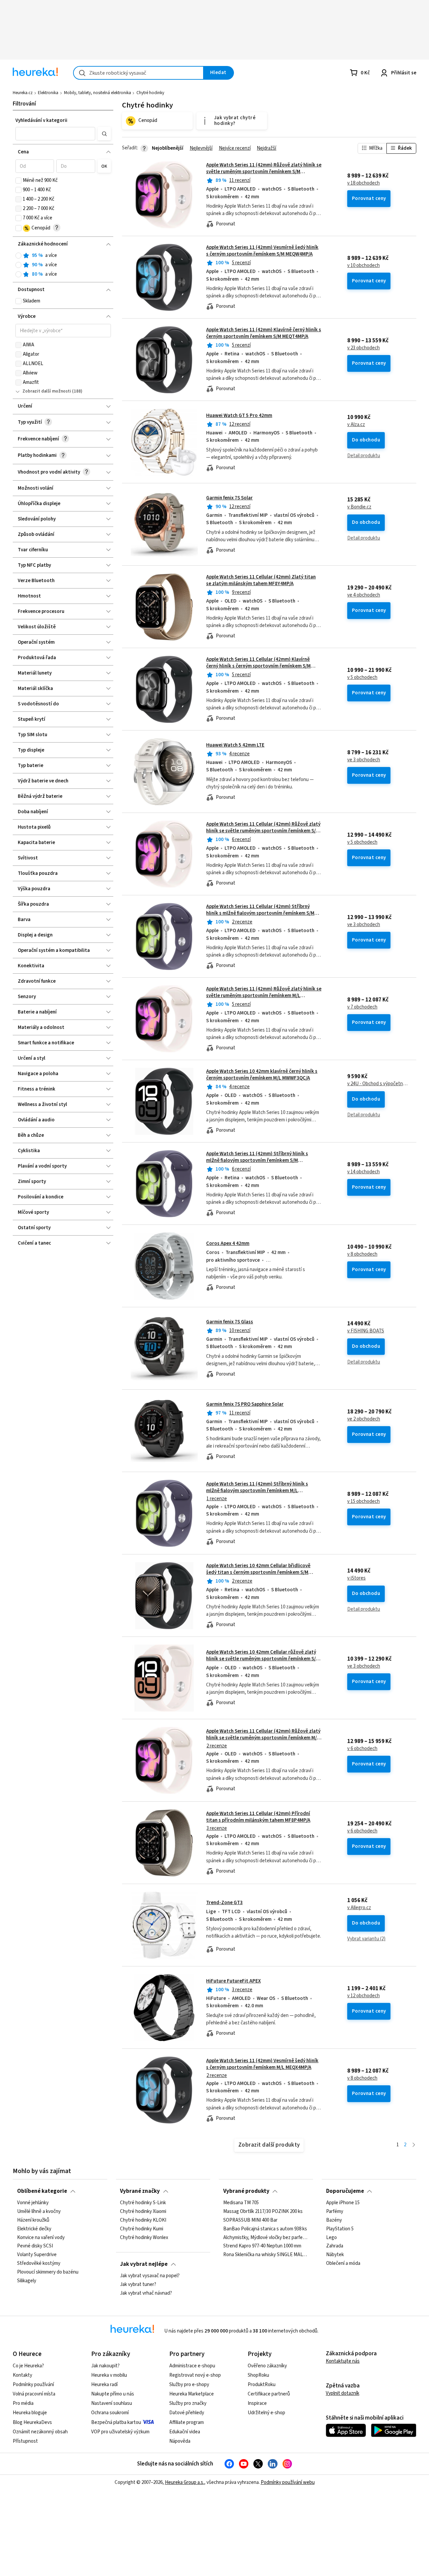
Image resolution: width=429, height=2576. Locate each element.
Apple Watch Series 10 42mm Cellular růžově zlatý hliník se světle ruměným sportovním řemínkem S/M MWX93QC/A (263, 1659)
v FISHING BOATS (366, 1331)
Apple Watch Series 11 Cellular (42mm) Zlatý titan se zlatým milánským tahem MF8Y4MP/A (261, 580)
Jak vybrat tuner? (138, 2285)
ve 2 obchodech (364, 1419)
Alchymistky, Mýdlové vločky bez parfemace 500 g (266, 2237)
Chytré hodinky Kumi (142, 2229)
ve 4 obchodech (364, 595)
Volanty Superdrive (37, 2255)
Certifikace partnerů (269, 2394)
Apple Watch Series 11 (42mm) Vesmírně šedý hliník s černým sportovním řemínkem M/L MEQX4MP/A (262, 2064)
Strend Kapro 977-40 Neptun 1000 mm (262, 2246)
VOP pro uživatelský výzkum (120, 2432)
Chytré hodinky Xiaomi (143, 2212)
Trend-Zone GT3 (224, 1903)
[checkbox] (18, 181)
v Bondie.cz (359, 507)
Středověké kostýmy (39, 2264)
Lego (331, 2237)
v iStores (356, 1578)
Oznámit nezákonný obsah (40, 2432)
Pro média (23, 2403)
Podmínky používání (33, 2385)
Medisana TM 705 (241, 2203)
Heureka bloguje (30, 2413)
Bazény (334, 2220)
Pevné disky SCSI (35, 2246)
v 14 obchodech (363, 1172)
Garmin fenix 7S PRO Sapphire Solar (245, 1404)
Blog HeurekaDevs (32, 2422)
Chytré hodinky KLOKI (143, 2220)
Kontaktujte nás (343, 2361)
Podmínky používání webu (288, 2482)
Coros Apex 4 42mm (228, 1243)
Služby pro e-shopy (189, 2385)
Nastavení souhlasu (112, 2403)
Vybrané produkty (246, 2191)
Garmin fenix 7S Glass (230, 1322)
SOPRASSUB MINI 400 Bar (250, 2220)
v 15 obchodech (363, 1502)
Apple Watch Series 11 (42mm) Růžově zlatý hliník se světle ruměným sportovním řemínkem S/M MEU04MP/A (264, 172)
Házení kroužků (33, 2220)
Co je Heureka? (28, 2366)
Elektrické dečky (34, 2229)
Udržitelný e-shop (266, 2413)
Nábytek (335, 2255)
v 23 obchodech (363, 348)
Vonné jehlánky (33, 2203)
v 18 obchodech (363, 183)
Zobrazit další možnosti (47, 391)
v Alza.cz (356, 425)
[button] (55, 134)
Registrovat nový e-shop (195, 2375)
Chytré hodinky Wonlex (144, 2237)
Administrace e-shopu (192, 2366)
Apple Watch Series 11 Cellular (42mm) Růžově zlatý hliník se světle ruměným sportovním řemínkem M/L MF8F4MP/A (263, 1738)
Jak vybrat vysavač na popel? (150, 2276)
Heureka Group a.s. (185, 2482)
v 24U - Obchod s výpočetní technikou (377, 1084)
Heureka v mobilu (109, 2375)
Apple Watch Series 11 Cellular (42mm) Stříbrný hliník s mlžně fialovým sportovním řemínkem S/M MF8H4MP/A (260, 913)
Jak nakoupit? (105, 2366)
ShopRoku (258, 2375)
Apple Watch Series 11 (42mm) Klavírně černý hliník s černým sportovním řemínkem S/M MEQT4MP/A (264, 333)
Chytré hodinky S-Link (143, 2203)
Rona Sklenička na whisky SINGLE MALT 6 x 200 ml (266, 2255)
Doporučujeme (345, 2191)
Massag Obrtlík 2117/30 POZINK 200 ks (263, 2212)
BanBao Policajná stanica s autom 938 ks (265, 2229)
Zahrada (335, 2246)
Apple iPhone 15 (343, 2203)
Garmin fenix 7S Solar (229, 498)
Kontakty (22, 2375)
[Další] (414, 2145)
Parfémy (335, 2212)
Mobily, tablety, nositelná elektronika (98, 93)
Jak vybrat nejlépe (144, 2264)
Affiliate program (187, 2422)
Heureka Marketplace (192, 2394)
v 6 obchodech (362, 1749)
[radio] (18, 256)
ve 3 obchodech (364, 760)
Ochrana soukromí (110, 2413)
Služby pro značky (188, 2403)
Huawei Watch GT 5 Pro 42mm (239, 415)
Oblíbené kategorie (42, 2191)
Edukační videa (185, 2432)
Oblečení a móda (343, 2264)
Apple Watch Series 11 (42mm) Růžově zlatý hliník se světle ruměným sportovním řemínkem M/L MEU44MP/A (264, 996)
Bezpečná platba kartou (116, 2422)
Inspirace (257, 2403)
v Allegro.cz (359, 1908)
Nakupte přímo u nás (113, 2394)
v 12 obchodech (363, 1996)
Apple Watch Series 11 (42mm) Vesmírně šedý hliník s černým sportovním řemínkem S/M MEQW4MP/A (262, 251)
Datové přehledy (187, 2413)
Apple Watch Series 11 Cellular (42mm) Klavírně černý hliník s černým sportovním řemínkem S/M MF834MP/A (258, 666)
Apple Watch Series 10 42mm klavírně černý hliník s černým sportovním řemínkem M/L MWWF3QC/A (262, 1075)
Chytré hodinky (150, 93)
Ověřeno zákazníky (267, 2366)
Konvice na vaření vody (41, 2237)
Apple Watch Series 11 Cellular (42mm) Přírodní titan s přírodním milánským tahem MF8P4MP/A (258, 1817)
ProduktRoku (262, 2385)
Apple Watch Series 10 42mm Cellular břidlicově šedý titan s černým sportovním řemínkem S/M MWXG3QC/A (258, 1573)
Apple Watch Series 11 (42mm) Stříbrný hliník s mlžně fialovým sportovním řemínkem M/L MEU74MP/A (257, 1491)
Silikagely (27, 2281)
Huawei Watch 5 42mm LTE (235, 745)
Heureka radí (104, 2385)
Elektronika (48, 93)
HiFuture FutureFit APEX (233, 1981)
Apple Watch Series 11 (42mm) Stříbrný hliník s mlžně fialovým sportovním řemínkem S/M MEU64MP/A (257, 1161)
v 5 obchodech (362, 678)
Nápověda (180, 2441)
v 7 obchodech (362, 1007)
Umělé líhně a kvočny (39, 2212)
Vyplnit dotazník (343, 2393)
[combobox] (138, 73)
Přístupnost (25, 2441)
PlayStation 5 (340, 2229)
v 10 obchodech (363, 266)
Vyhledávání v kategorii (41, 120)
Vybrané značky (140, 2191)
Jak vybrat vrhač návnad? (146, 2293)
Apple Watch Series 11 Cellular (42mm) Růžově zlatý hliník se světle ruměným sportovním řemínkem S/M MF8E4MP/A (263, 831)
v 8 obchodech (362, 1254)
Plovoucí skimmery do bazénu (48, 2272)
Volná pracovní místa (34, 2394)
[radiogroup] (63, 265)
